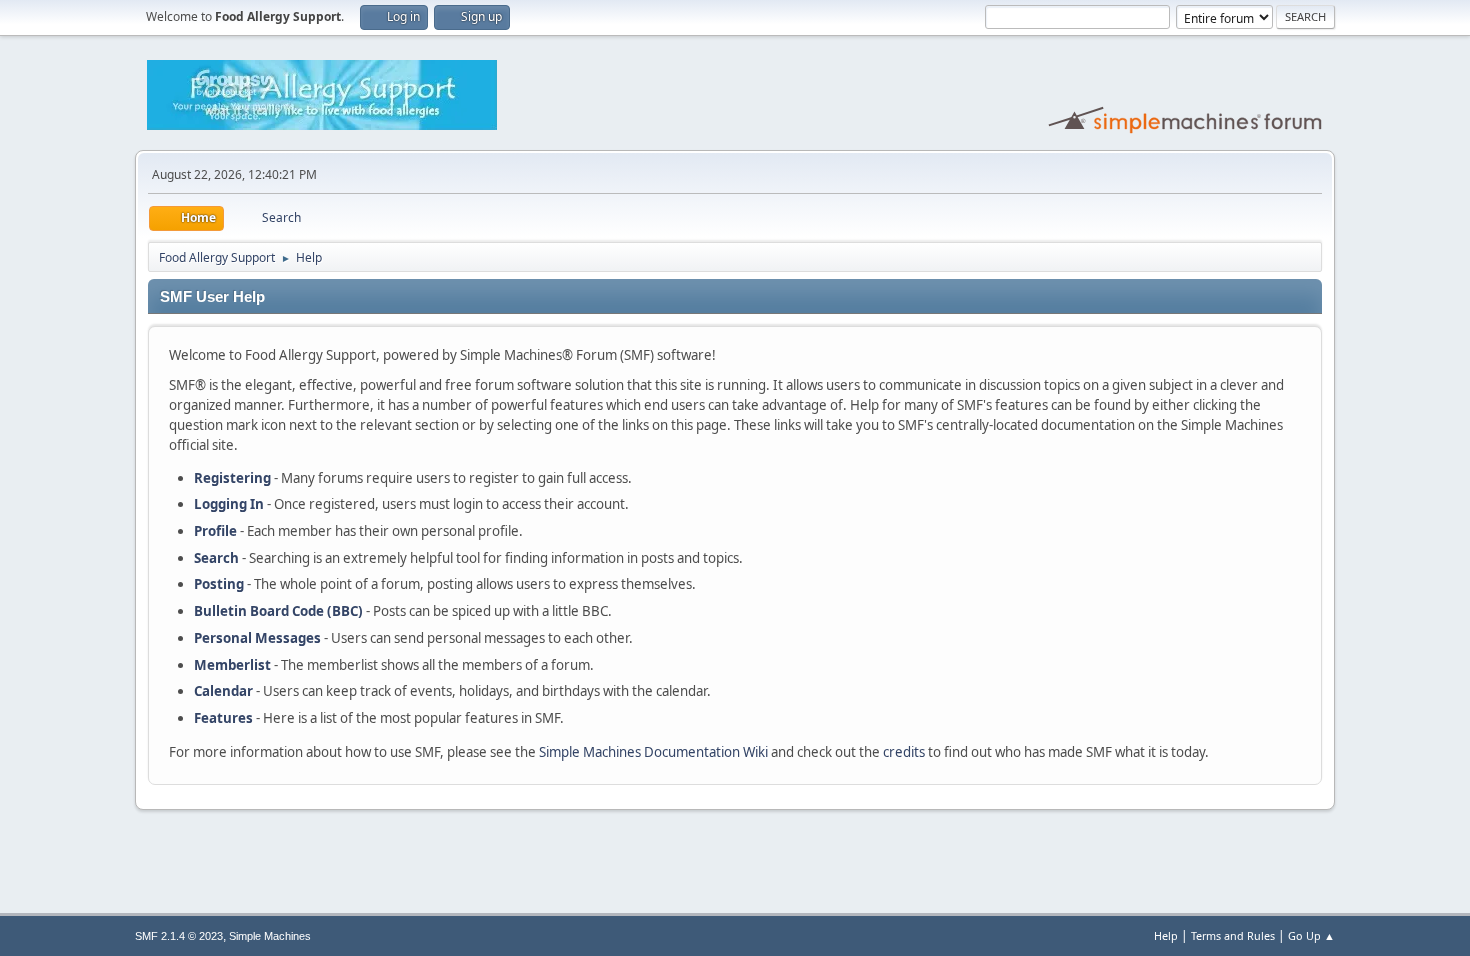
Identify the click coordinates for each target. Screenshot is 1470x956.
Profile (215, 531)
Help (1166, 935)
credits (904, 752)
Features (223, 718)
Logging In (229, 504)
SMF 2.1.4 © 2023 (179, 936)
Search (216, 558)
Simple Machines (270, 936)
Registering (232, 478)
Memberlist (232, 665)
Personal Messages (257, 638)
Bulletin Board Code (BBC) (278, 611)
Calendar (223, 691)
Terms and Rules (1233, 935)
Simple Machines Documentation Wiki (653, 752)
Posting (219, 584)
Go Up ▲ (1311, 935)
